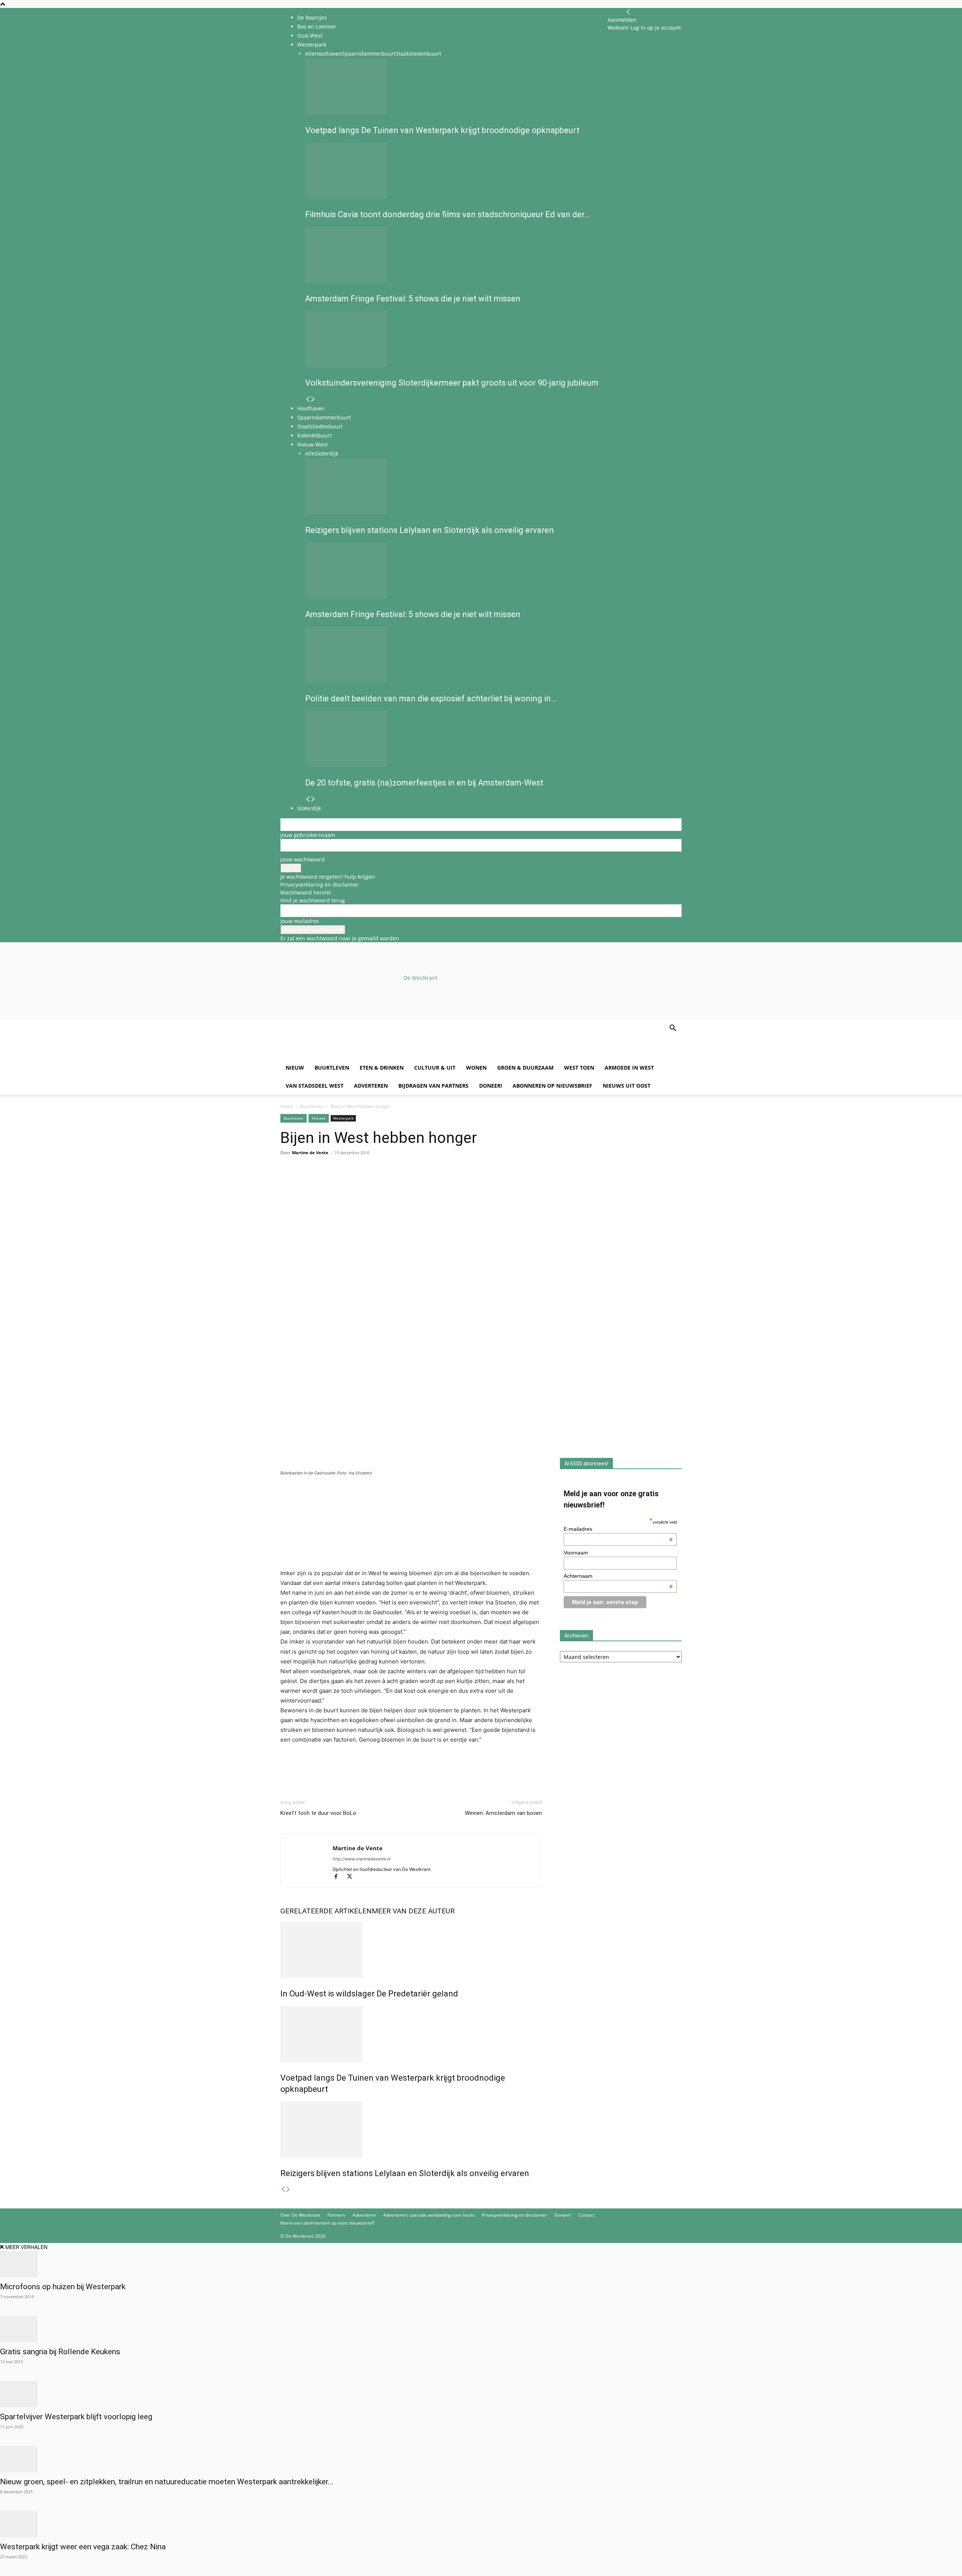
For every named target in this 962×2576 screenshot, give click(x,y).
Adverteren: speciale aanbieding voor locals (429, 2215)
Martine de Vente (310, 1153)
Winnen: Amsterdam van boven (503, 1813)
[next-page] (288, 2189)
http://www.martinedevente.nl (362, 1859)
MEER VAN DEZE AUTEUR (413, 1911)
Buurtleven (332, 1068)
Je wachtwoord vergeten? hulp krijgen (328, 877)
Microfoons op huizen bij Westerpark (63, 2287)
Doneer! (491, 1086)
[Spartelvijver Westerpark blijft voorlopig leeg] (481, 2394)
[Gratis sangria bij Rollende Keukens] (481, 2329)
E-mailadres (619, 1529)
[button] (673, 1029)
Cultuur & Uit (435, 1068)
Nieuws (319, 1118)
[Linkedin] (340, 1183)
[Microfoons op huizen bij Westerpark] (481, 2264)
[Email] (322, 1183)
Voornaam (576, 1553)
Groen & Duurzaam (525, 1068)
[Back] (628, 12)
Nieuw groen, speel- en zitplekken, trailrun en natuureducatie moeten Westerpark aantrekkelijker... (167, 2482)
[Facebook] (288, 1183)
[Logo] (337, 1055)
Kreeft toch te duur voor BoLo (318, 1813)
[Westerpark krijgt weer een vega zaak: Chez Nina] (481, 2524)
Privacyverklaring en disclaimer (320, 885)
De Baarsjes (312, 17)
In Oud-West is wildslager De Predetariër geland (369, 1994)
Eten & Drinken (382, 1068)
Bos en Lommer (317, 26)
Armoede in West (629, 1068)
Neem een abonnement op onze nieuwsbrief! (327, 2223)
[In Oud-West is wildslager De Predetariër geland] (411, 1950)
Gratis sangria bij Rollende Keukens (60, 2352)
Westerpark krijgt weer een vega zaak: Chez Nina (83, 2547)
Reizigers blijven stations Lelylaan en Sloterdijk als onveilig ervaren (405, 2173)
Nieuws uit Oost (627, 1086)
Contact (586, 2215)
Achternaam (619, 1576)
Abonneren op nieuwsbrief (552, 1086)
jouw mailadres (300, 921)
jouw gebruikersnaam (308, 835)
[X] (352, 1877)
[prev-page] (283, 2189)
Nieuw (295, 1068)
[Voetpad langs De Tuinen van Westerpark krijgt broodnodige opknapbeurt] (411, 2034)
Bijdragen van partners (433, 1086)
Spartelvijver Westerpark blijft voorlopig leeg (76, 2417)
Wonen (476, 1068)
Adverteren (371, 1086)
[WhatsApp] (305, 1183)
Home (287, 1106)
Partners (336, 2215)
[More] (375, 1183)
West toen (579, 1068)
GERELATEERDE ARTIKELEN (326, 1911)
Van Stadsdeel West (315, 1086)
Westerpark (343, 1118)
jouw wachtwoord (303, 859)
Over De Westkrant (300, 2215)
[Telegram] (357, 1183)
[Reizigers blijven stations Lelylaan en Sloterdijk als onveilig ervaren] (411, 2130)
